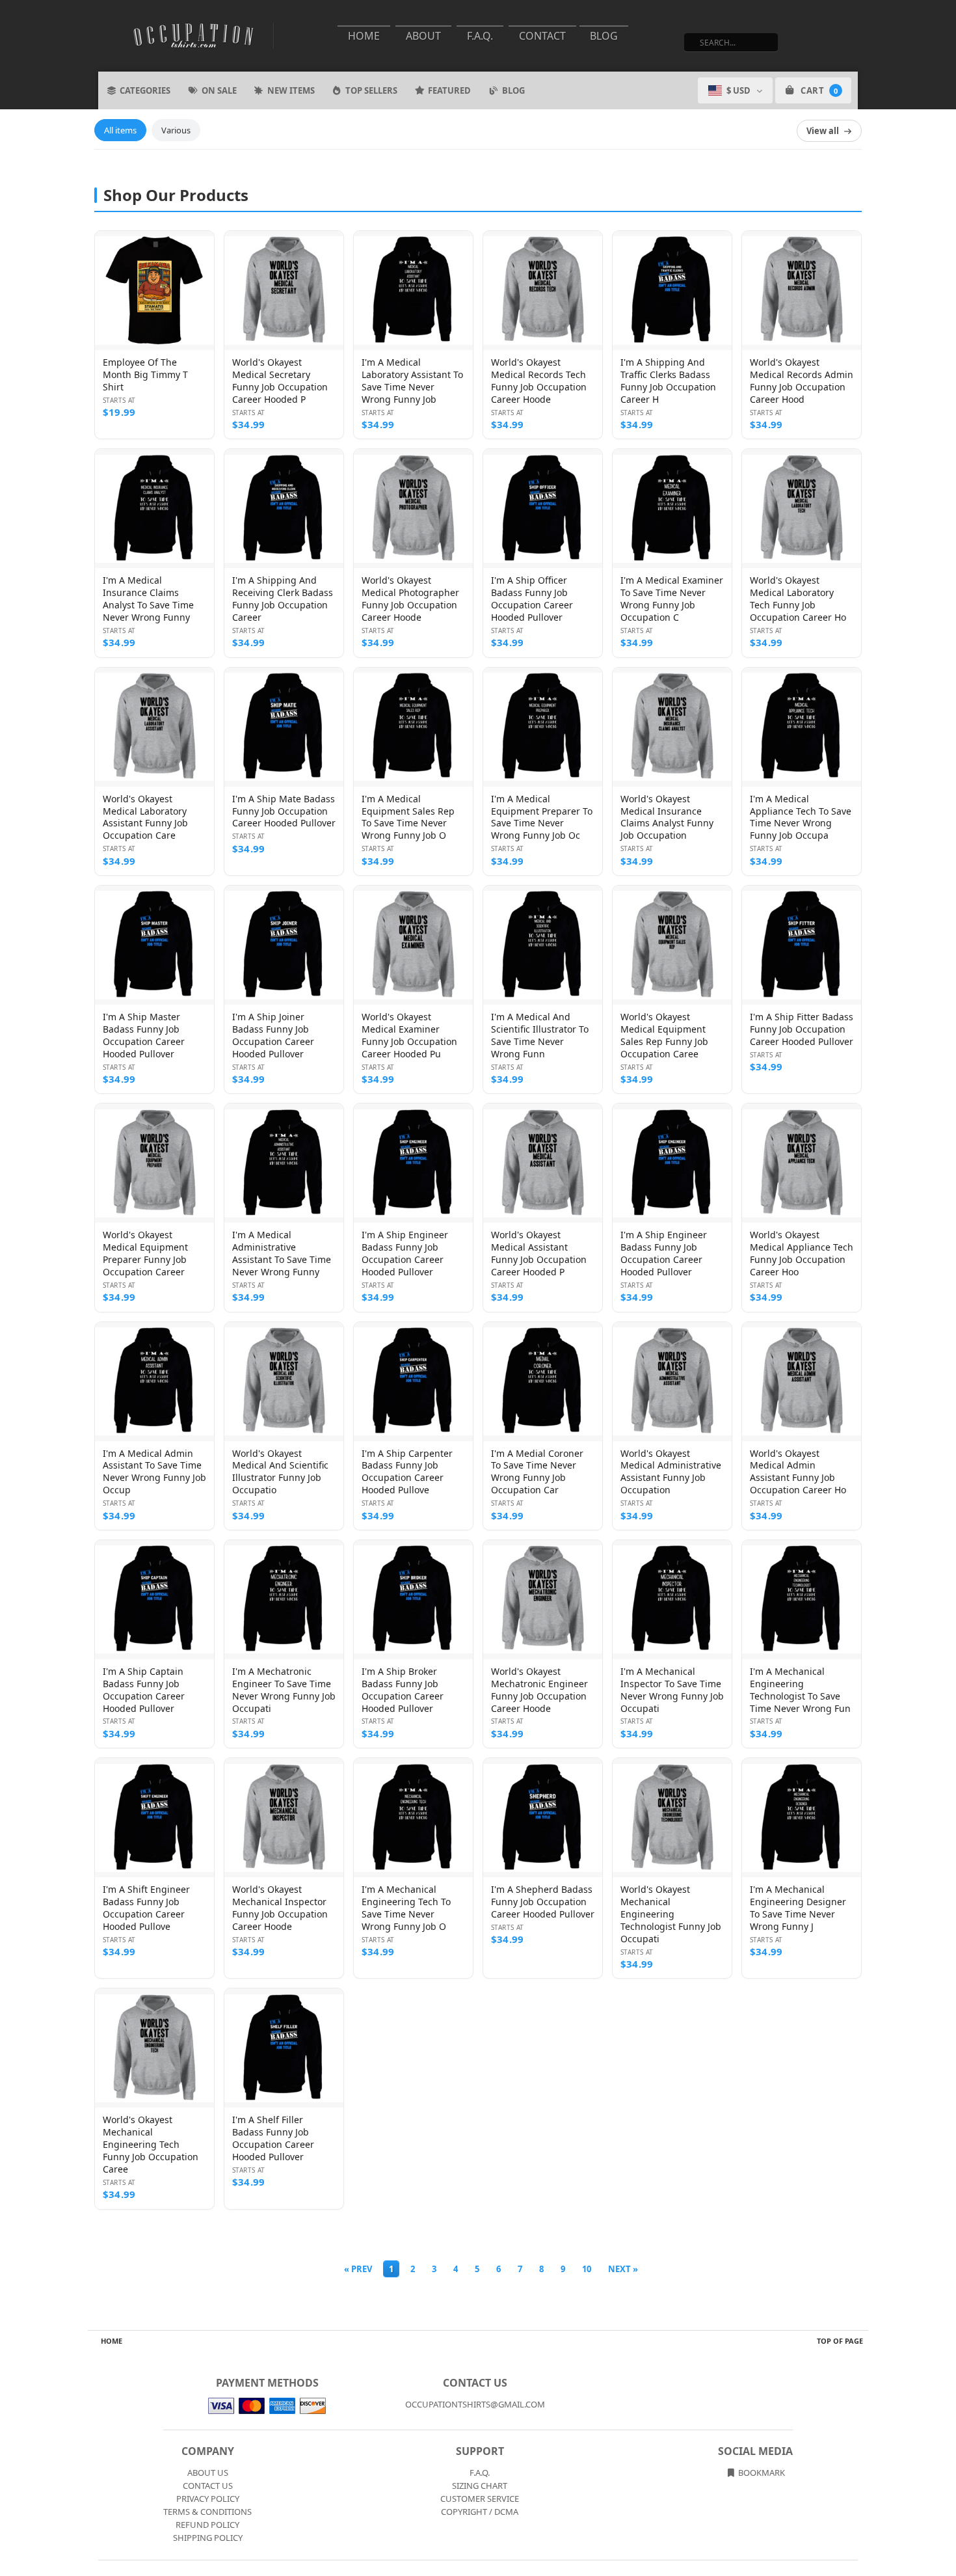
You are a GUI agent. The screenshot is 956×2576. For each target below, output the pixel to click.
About (423, 36)
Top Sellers (371, 90)
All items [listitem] (120, 130)
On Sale (219, 90)
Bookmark (761, 2473)
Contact (542, 36)
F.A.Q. (480, 36)
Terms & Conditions (207, 2512)
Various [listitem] (176, 130)
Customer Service (480, 2499)
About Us (208, 2473)
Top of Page (840, 2341)
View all (823, 131)
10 (587, 2269)
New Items (291, 90)
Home (364, 36)
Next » (623, 2269)
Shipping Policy (208, 2538)
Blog (604, 36)
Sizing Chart (480, 2486)
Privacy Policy (208, 2499)
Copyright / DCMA (480, 2512)
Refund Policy (207, 2525)
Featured (449, 90)
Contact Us (208, 2486)
